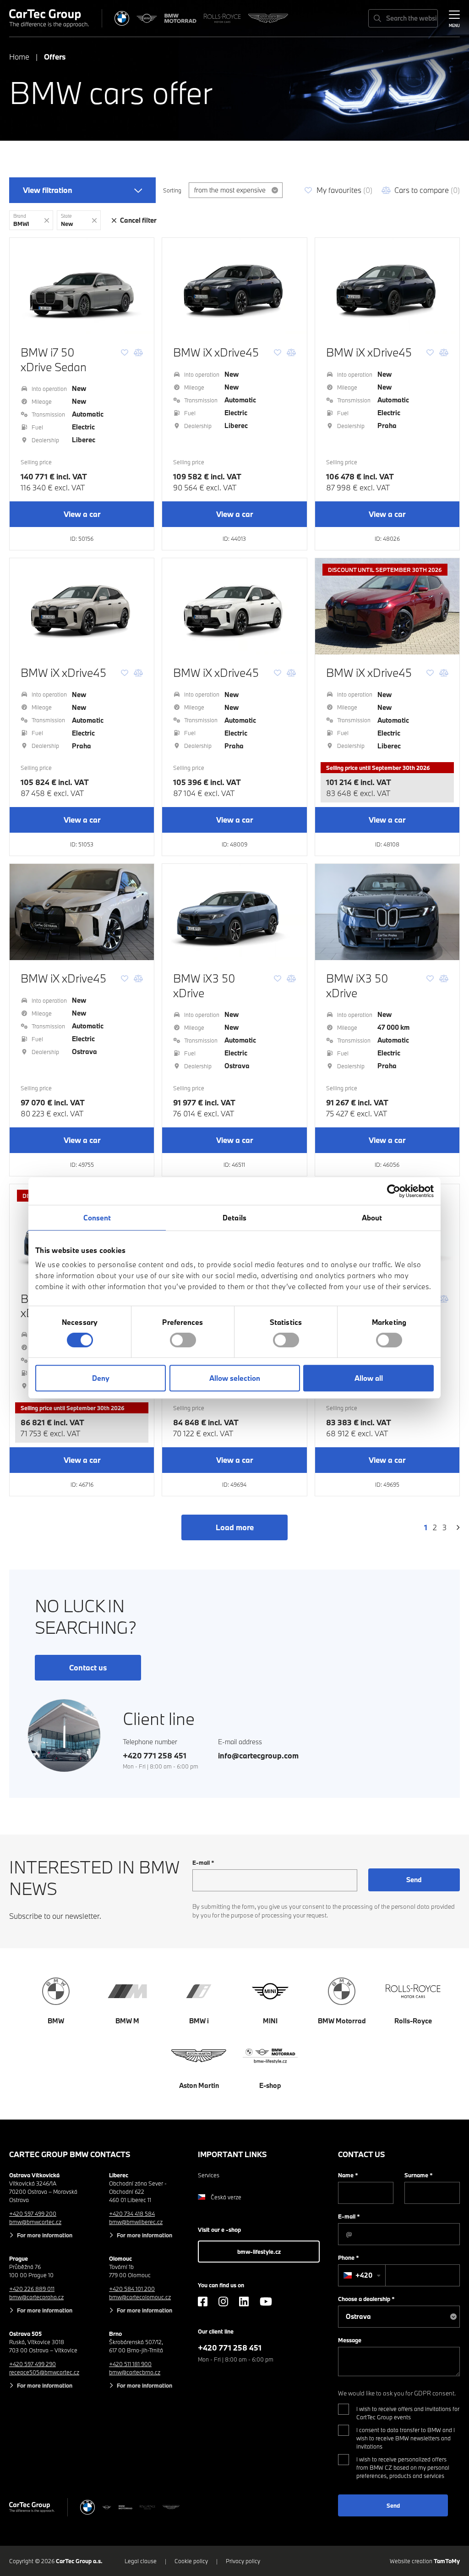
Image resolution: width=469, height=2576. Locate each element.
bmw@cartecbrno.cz (135, 2372)
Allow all (369, 1378)
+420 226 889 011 (32, 2289)
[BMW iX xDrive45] (234, 286)
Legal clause (141, 2561)
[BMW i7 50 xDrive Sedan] (82, 286)
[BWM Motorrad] (180, 18)
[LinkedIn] (244, 2301)
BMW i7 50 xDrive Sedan (54, 359)
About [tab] (372, 1218)
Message (350, 2340)
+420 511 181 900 (130, 2364)
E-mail (203, 1862)
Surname (419, 2175)
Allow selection (235, 1378)
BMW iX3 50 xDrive (204, 985)
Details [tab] (234, 1218)
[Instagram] (223, 2301)
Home (19, 57)
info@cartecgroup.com (258, 1755)
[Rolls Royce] (222, 18)
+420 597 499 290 (33, 2364)
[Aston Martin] (268, 18)
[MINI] (147, 18)
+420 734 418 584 (132, 2213)
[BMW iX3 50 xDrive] (234, 912)
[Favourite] (125, 352)
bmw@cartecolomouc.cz (140, 2297)
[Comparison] (138, 352)
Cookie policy (191, 2561)
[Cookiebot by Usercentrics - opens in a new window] (394, 1191)
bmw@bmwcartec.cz (35, 2222)
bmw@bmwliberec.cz (136, 2222)
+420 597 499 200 (33, 2213)
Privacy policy (243, 2561)
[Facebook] (203, 2301)
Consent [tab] (97, 1218)
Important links (232, 2154)
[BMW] (122, 18)
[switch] (183, 1340)
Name (348, 2175)
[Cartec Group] (49, 18)
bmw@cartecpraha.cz (36, 2297)
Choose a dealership (366, 2299)
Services (209, 2175)
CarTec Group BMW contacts (70, 2154)
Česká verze (226, 2197)
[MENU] (454, 17)
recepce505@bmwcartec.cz (44, 2372)
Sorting (172, 190)
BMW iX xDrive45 (216, 352)
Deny (101, 1378)
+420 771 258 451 (155, 1755)
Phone (349, 2257)
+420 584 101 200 (132, 2289)
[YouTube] (266, 2301)
